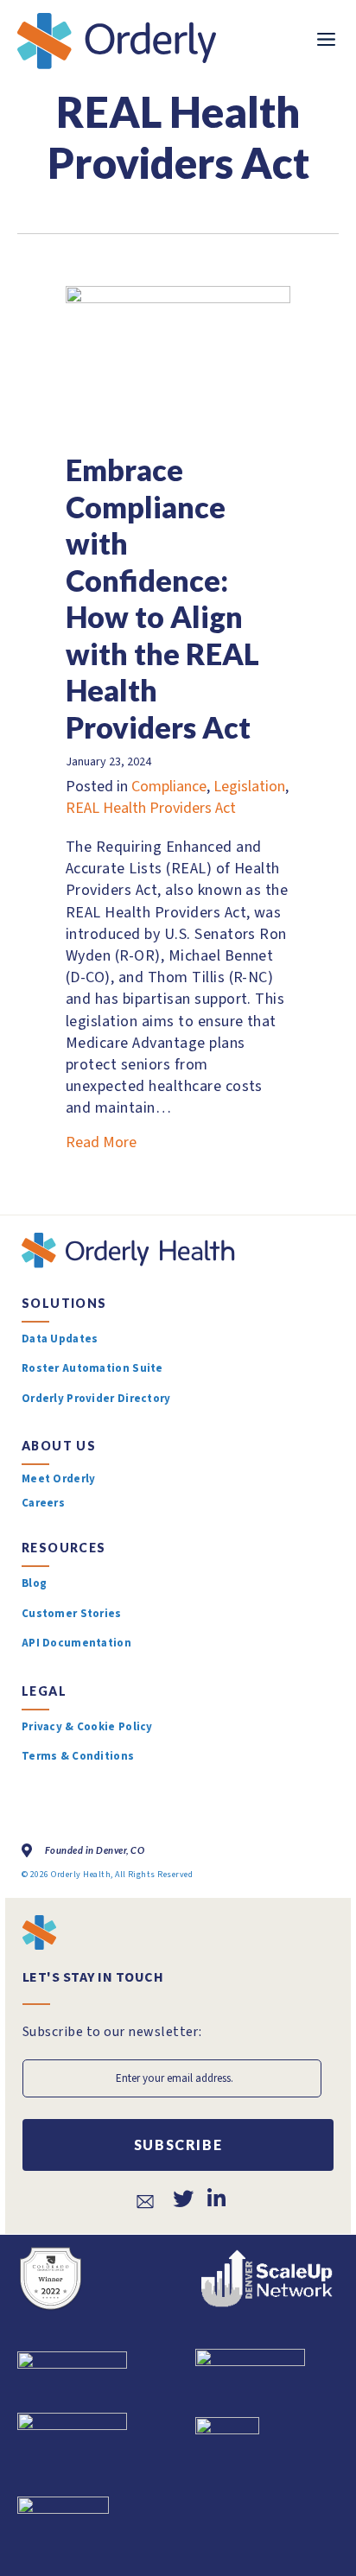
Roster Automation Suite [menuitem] (92, 1368)
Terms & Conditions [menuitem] (78, 1756)
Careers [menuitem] (43, 1504)
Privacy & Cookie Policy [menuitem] (87, 1727)
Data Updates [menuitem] (60, 1339)
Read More (101, 1142)
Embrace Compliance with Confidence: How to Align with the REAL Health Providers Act (162, 598)
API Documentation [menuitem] (76, 1643)
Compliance (169, 787)
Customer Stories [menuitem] (72, 1614)
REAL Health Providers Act (151, 808)
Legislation (249, 787)
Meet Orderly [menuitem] (58, 1480)
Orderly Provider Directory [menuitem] (96, 1399)
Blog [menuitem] (34, 1583)
